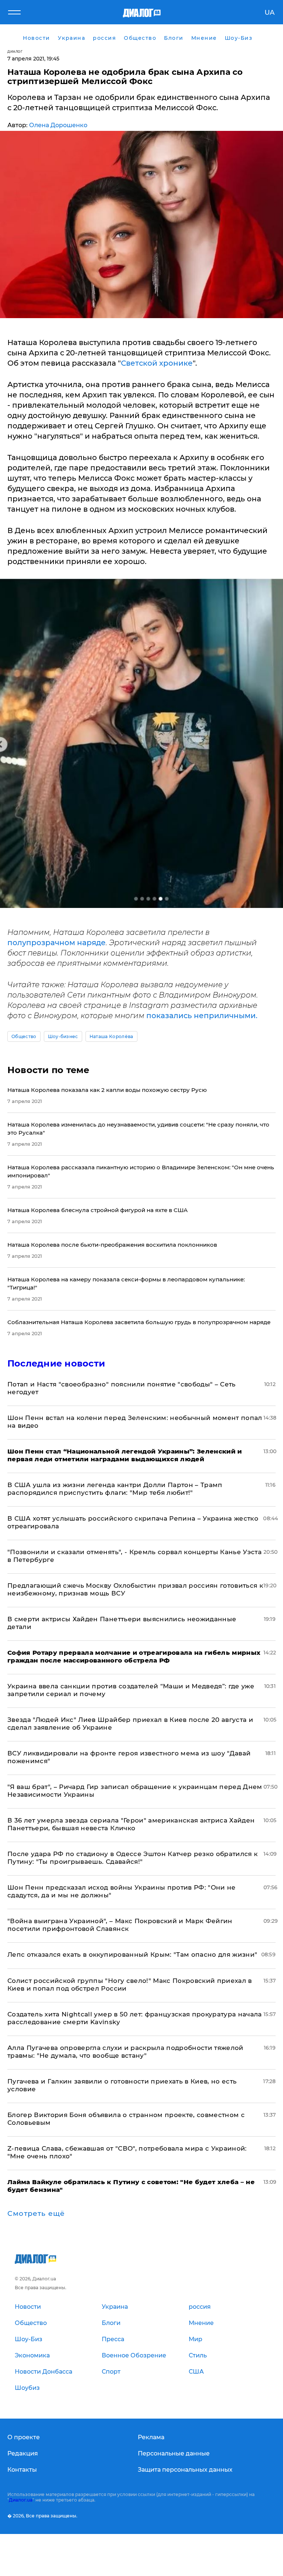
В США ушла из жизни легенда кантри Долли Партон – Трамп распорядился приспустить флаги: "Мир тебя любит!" (115, 1489)
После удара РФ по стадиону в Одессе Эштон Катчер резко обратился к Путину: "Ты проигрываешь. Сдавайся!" (132, 1858)
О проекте (24, 2437)
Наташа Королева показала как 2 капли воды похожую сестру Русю (107, 1090)
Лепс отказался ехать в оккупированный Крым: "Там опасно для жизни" (132, 1954)
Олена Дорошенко (58, 125)
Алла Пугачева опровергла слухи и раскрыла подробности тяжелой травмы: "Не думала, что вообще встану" (125, 2052)
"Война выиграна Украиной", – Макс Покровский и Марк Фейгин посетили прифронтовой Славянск (120, 1925)
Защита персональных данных (185, 2470)
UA (270, 13)
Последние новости (56, 1363)
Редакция (23, 2453)
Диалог (15, 51)
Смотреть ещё (36, 2214)
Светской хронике (157, 363)
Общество (24, 1036)
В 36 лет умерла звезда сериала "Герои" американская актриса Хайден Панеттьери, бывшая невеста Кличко (131, 1824)
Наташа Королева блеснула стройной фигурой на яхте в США (97, 1210)
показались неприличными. (202, 1016)
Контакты (22, 2470)
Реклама (151, 2437)
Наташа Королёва (111, 1036)
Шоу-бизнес (63, 1036)
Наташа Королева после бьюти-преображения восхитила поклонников (112, 1245)
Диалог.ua (21, 2500)
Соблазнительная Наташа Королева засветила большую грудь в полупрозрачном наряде (139, 1322)
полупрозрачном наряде (57, 943)
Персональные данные (174, 2453)
